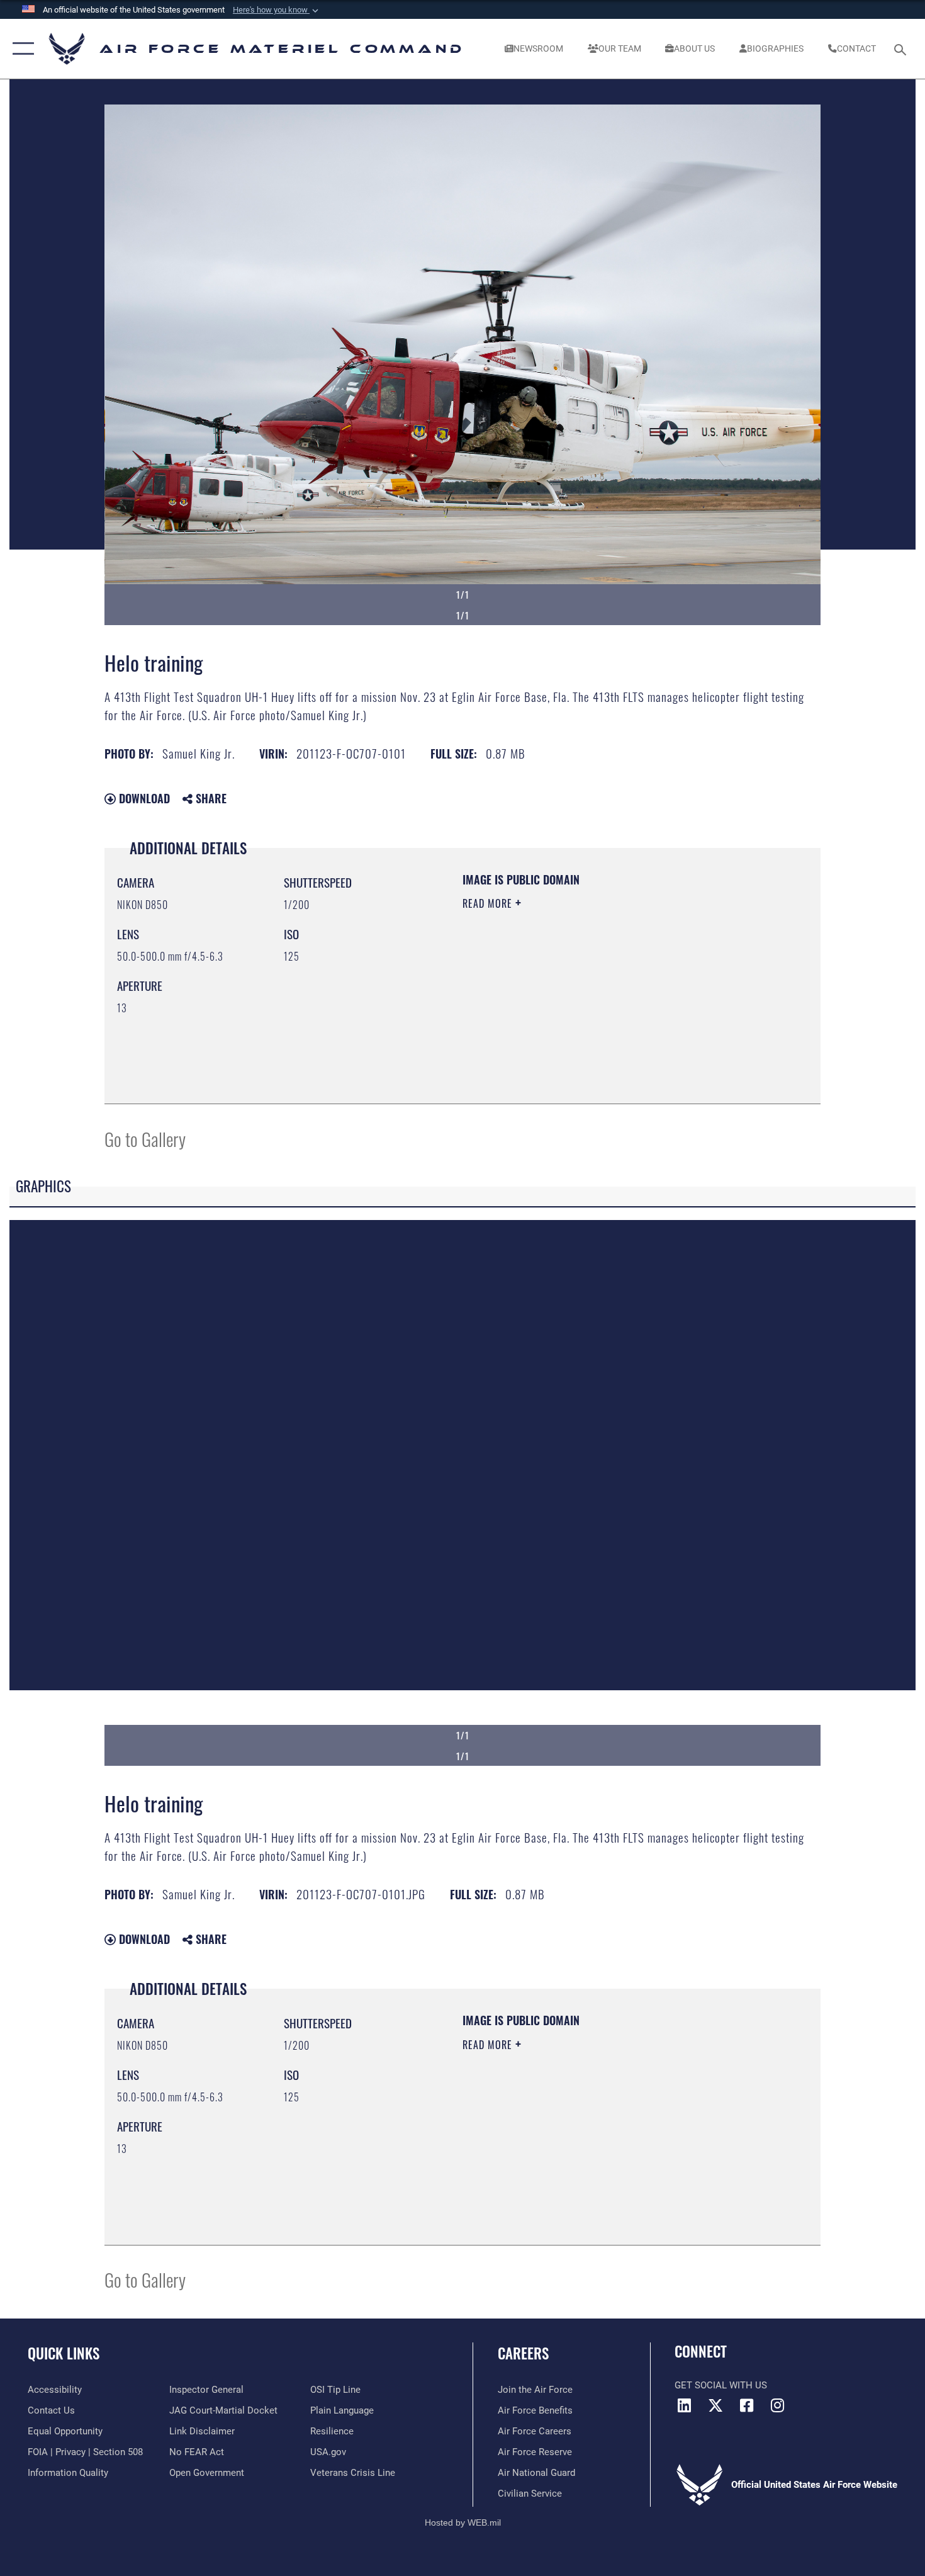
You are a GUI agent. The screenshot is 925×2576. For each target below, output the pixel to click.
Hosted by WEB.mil (463, 2522)
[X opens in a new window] (715, 2405)
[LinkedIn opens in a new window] (684, 2405)
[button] (277, 10)
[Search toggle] (902, 48)
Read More (489, 903)
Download (143, 798)
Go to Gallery (145, 1138)
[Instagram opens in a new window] (777, 2405)
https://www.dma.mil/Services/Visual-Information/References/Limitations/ (610, 1001)
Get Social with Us (721, 2385)
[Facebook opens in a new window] (746, 2405)
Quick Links (64, 2353)
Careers (523, 2353)
